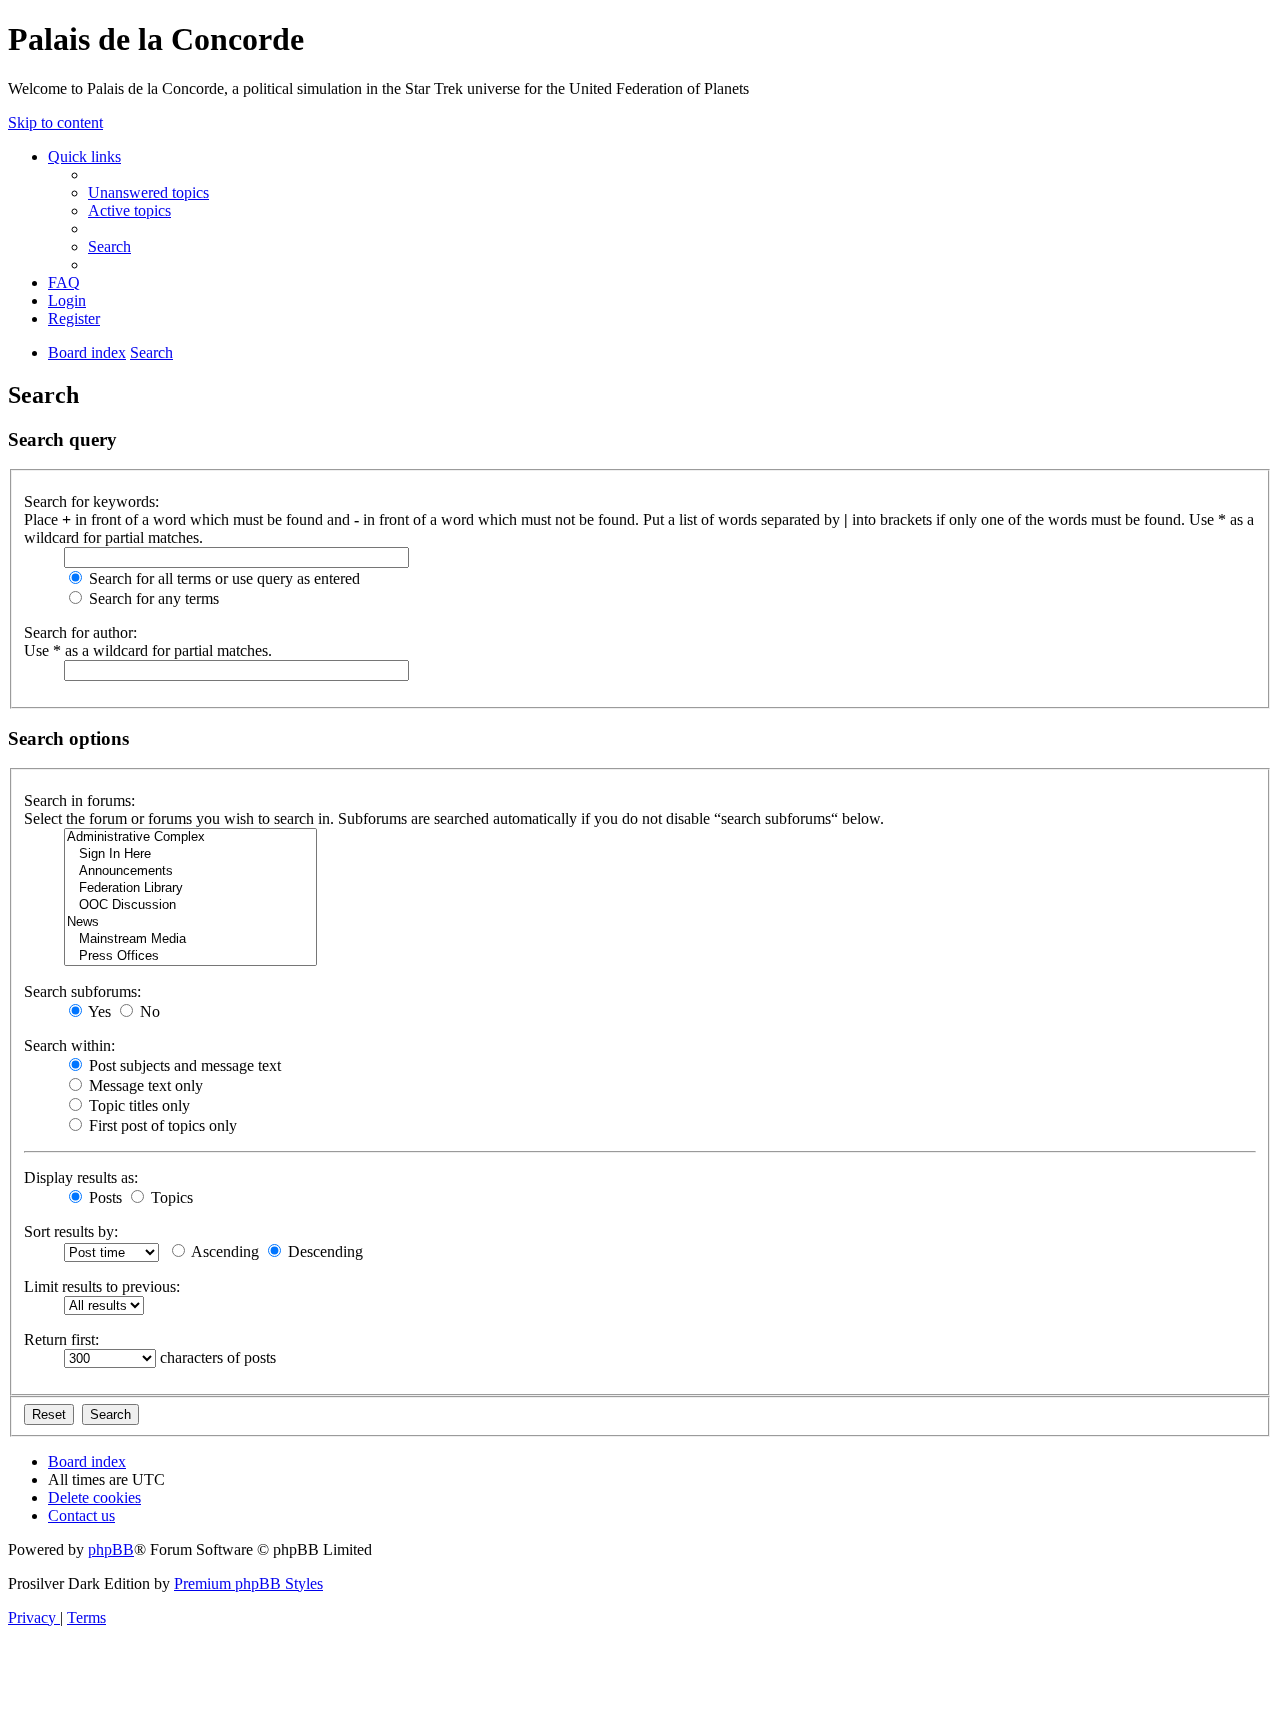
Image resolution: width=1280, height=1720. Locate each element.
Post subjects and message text (183, 1065)
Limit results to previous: (102, 1286)
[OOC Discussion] (190, 905)
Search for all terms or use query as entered (222, 578)
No (148, 1011)
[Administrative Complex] (190, 837)
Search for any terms (152, 598)
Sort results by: (71, 1231)
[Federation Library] (190, 888)
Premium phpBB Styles (248, 1583)
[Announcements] (190, 871)
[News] (190, 922)
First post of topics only (161, 1125)
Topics (170, 1197)
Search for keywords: (91, 501)
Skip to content (55, 122)
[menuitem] (148, 192)
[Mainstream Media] (190, 939)
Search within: (69, 1045)
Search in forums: (79, 800)
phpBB (111, 1549)
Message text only (144, 1085)
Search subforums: (82, 991)
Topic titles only (137, 1105)
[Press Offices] (190, 956)
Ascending (223, 1251)
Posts (103, 1197)
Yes (98, 1011)
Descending (323, 1251)
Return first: (61, 1339)
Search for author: (80, 632)
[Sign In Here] (190, 854)
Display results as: (81, 1177)
